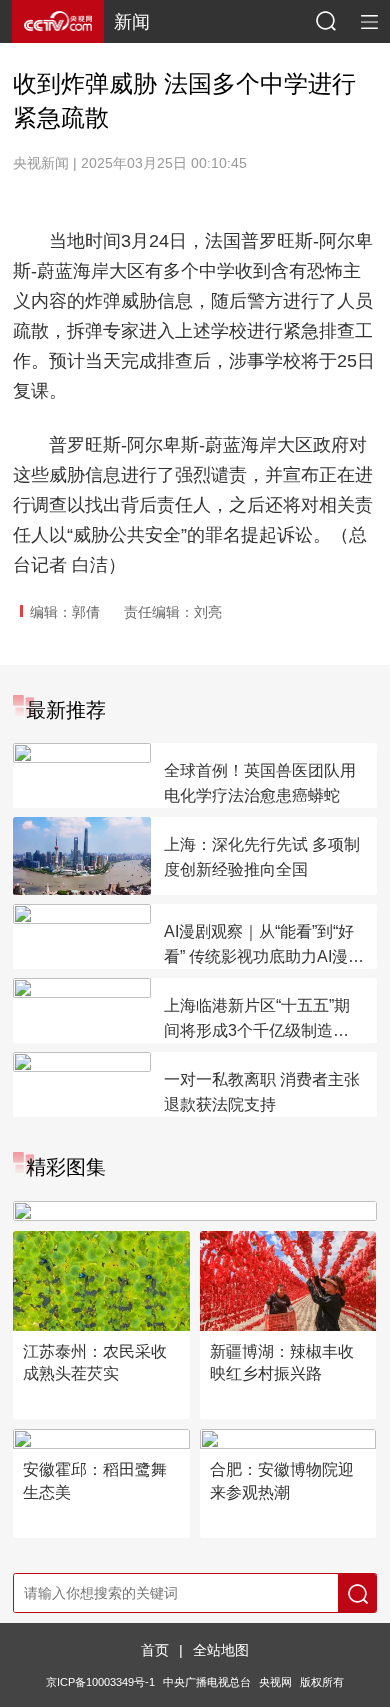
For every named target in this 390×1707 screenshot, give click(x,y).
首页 (155, 1650)
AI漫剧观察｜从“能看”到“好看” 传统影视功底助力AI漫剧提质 (264, 946)
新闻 (132, 22)
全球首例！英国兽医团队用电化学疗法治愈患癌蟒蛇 (260, 783)
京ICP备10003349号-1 (100, 1682)
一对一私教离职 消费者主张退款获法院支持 (262, 1092)
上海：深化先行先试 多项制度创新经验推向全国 (262, 857)
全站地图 (221, 1650)
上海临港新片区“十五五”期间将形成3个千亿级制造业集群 (257, 1020)
